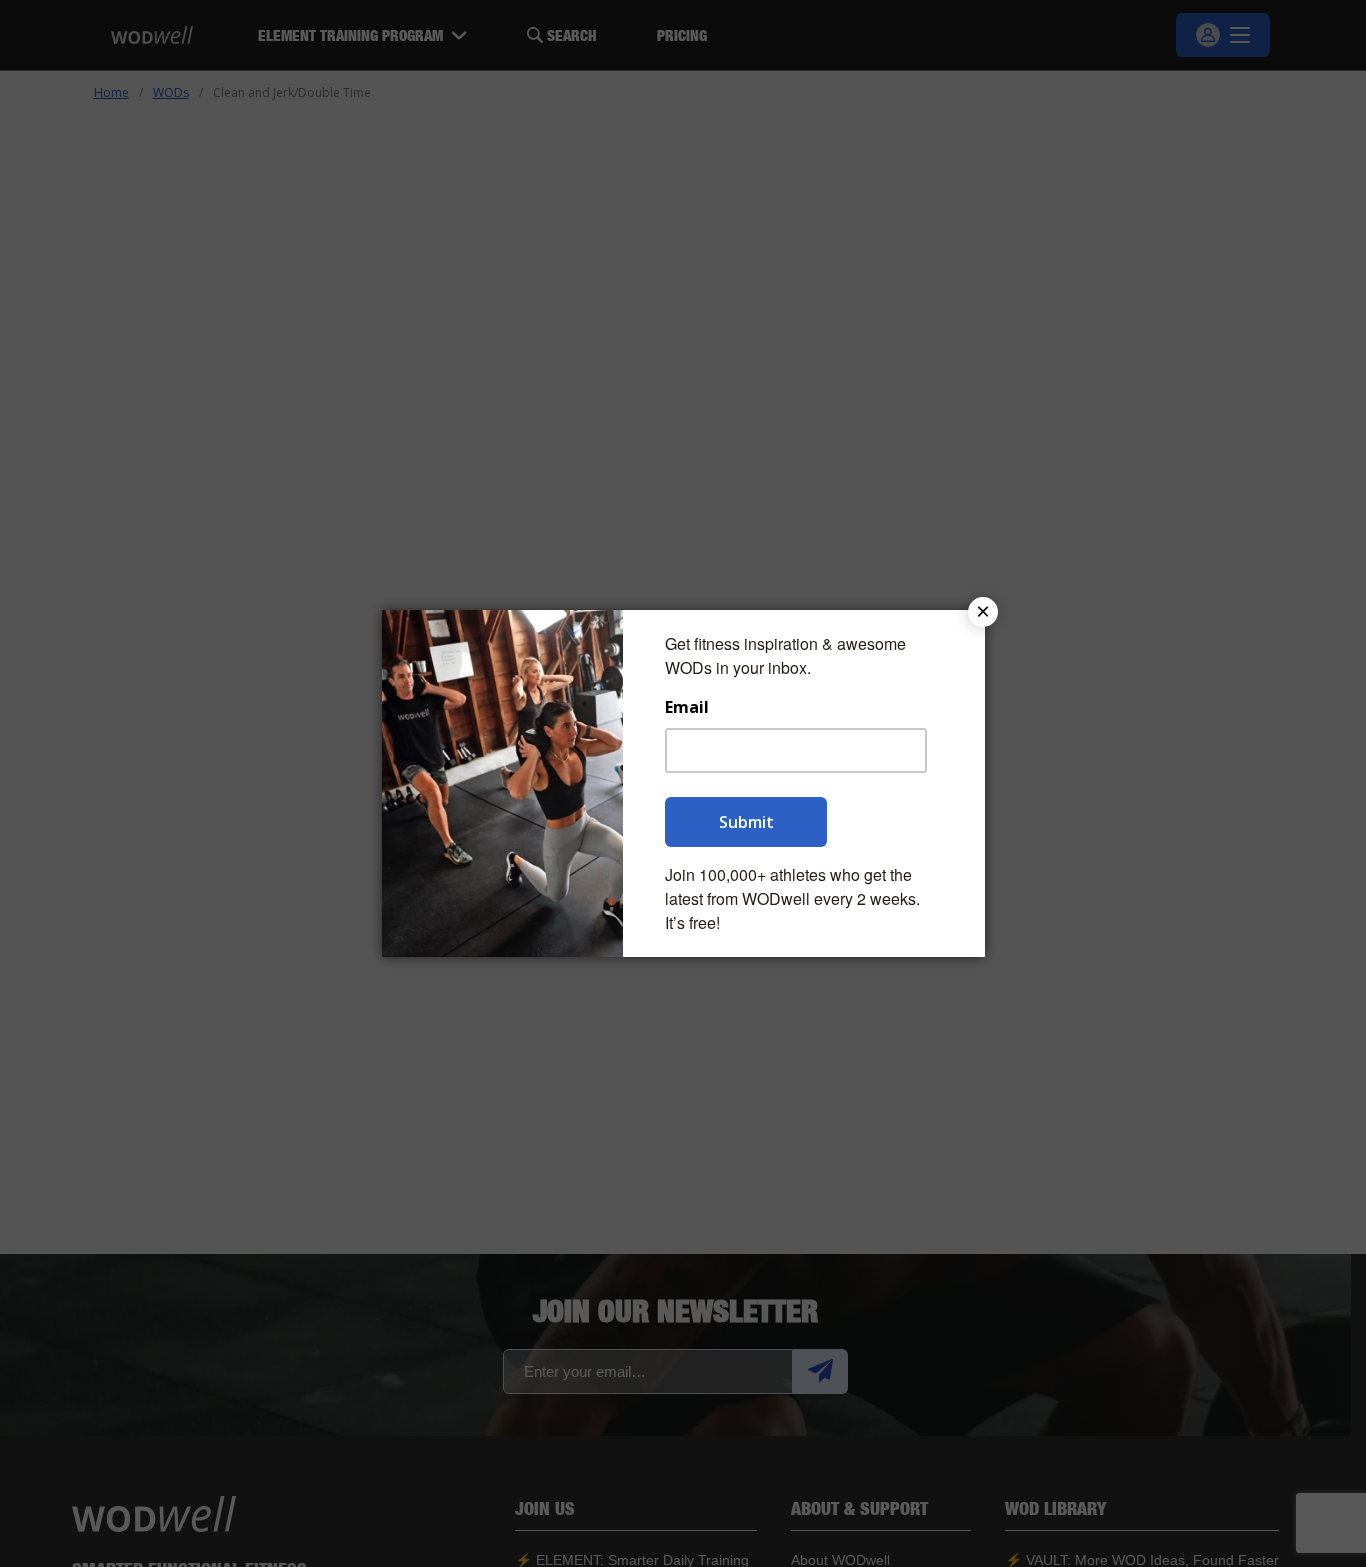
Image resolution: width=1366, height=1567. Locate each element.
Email (687, 707)
